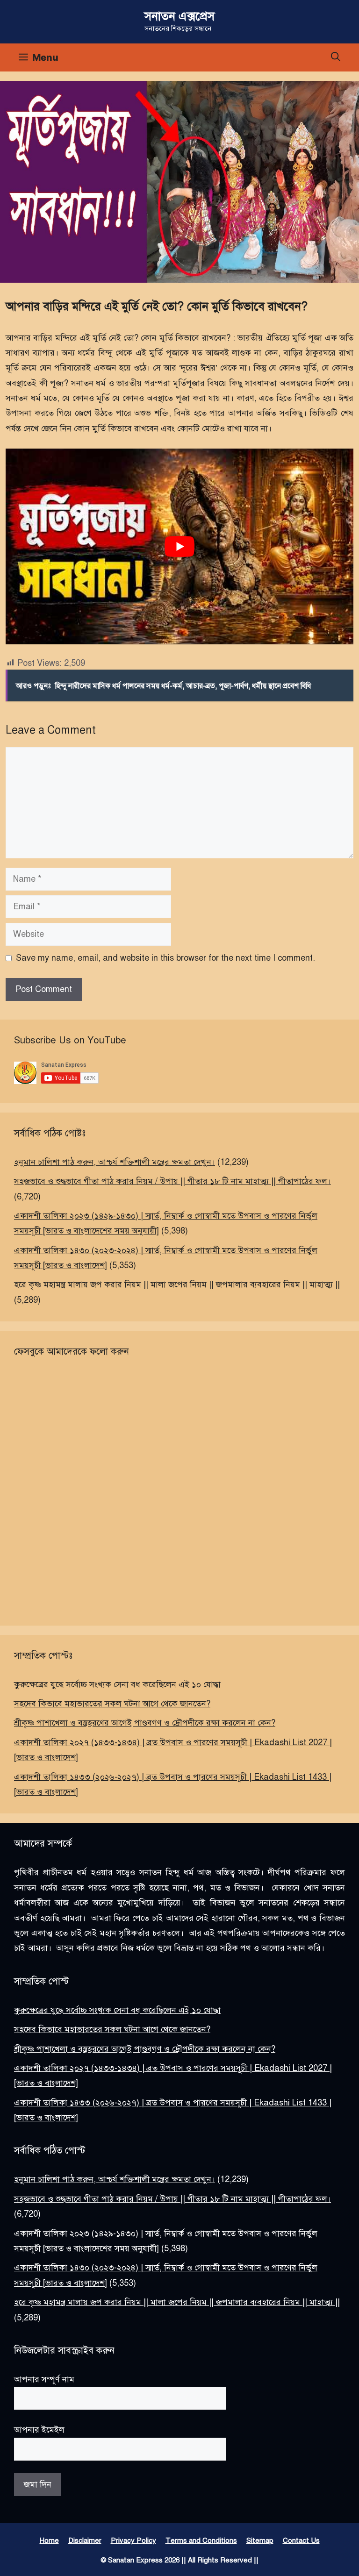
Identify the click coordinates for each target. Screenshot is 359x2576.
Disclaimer (85, 2540)
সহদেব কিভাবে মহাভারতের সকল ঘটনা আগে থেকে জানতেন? (112, 1704)
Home (49, 2540)
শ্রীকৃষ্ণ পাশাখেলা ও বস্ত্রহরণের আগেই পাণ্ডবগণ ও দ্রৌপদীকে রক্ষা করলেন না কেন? (145, 1723)
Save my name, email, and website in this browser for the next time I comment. (165, 958)
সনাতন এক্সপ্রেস (179, 16)
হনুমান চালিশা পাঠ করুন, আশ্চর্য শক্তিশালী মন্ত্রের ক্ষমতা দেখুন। (115, 1162)
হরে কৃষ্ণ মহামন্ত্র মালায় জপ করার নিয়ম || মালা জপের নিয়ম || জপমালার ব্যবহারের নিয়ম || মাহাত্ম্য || (177, 1284)
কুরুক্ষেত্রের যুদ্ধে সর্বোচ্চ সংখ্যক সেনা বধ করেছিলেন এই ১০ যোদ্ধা (117, 1684)
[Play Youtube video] (179, 546)
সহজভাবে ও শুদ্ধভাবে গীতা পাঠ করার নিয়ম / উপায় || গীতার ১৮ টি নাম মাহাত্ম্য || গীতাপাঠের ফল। (172, 1181)
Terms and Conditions (201, 2540)
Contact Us (301, 2540)
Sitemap (260, 2540)
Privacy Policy (133, 2540)
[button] (336, 57)
